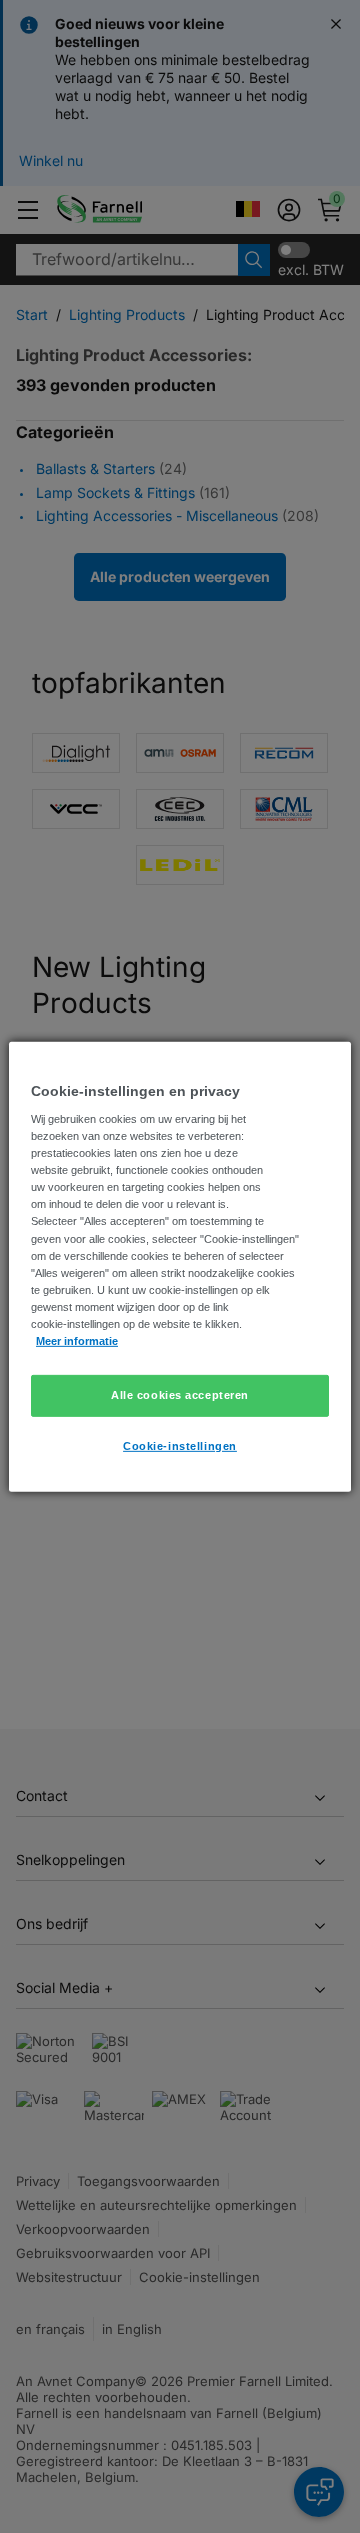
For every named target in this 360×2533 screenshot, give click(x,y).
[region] (180, 1266)
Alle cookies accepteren (180, 1395)
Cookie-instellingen (180, 1446)
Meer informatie (77, 1341)
